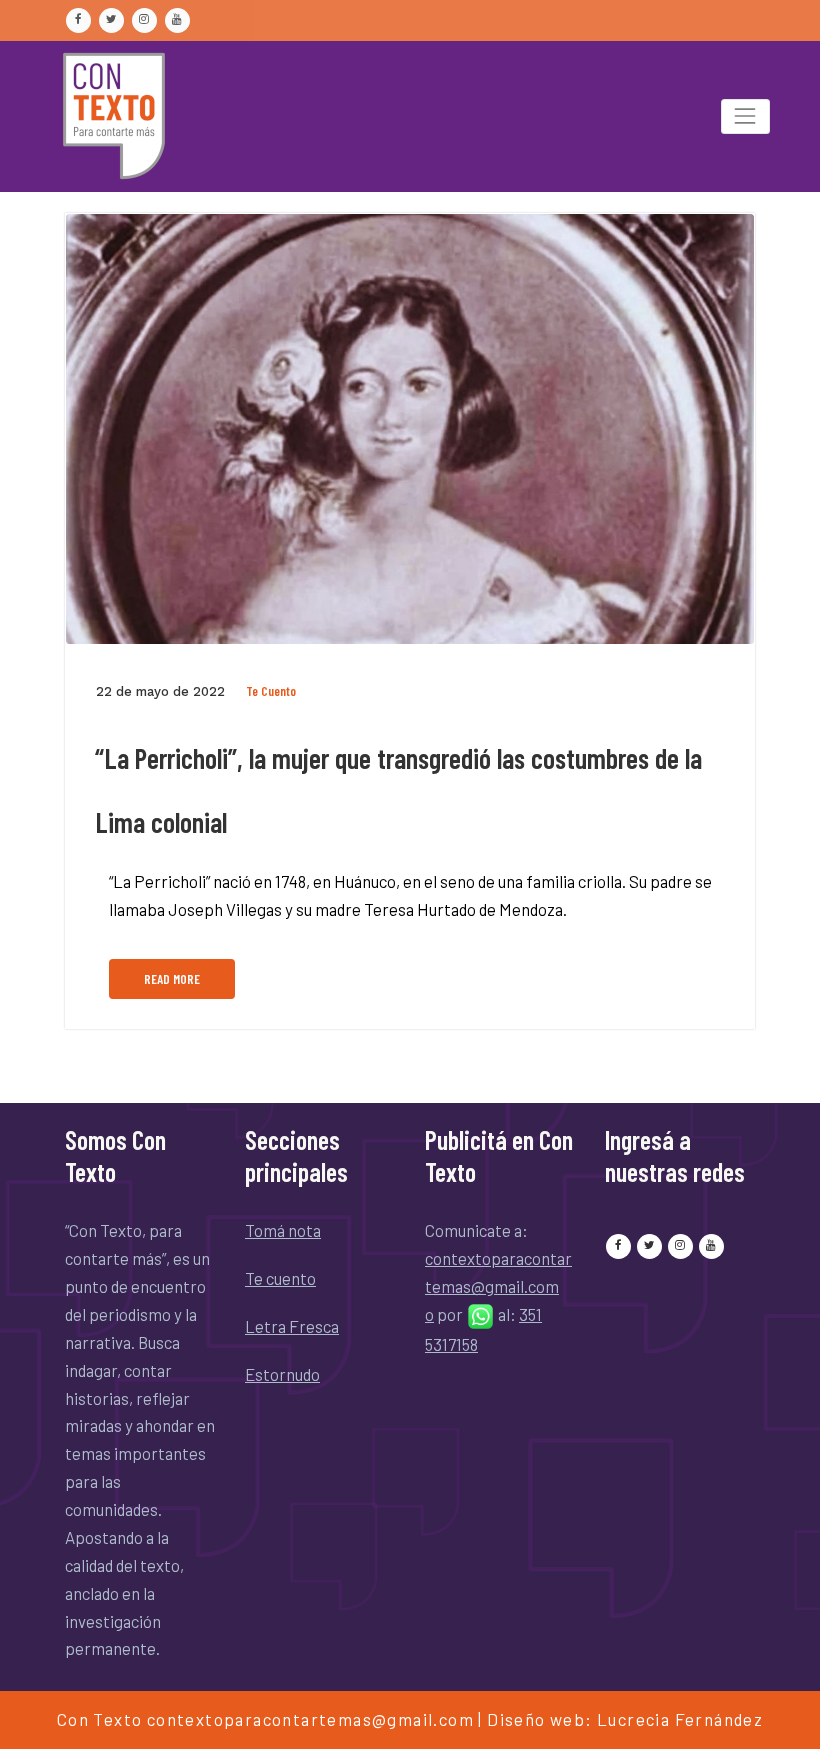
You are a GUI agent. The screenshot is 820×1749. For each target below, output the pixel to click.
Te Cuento (271, 691)
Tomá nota (283, 1230)
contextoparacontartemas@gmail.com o (498, 1286)
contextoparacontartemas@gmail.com (310, 1719)
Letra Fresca (292, 1326)
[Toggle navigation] (745, 116)
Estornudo (282, 1374)
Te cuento (280, 1278)
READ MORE (172, 979)
